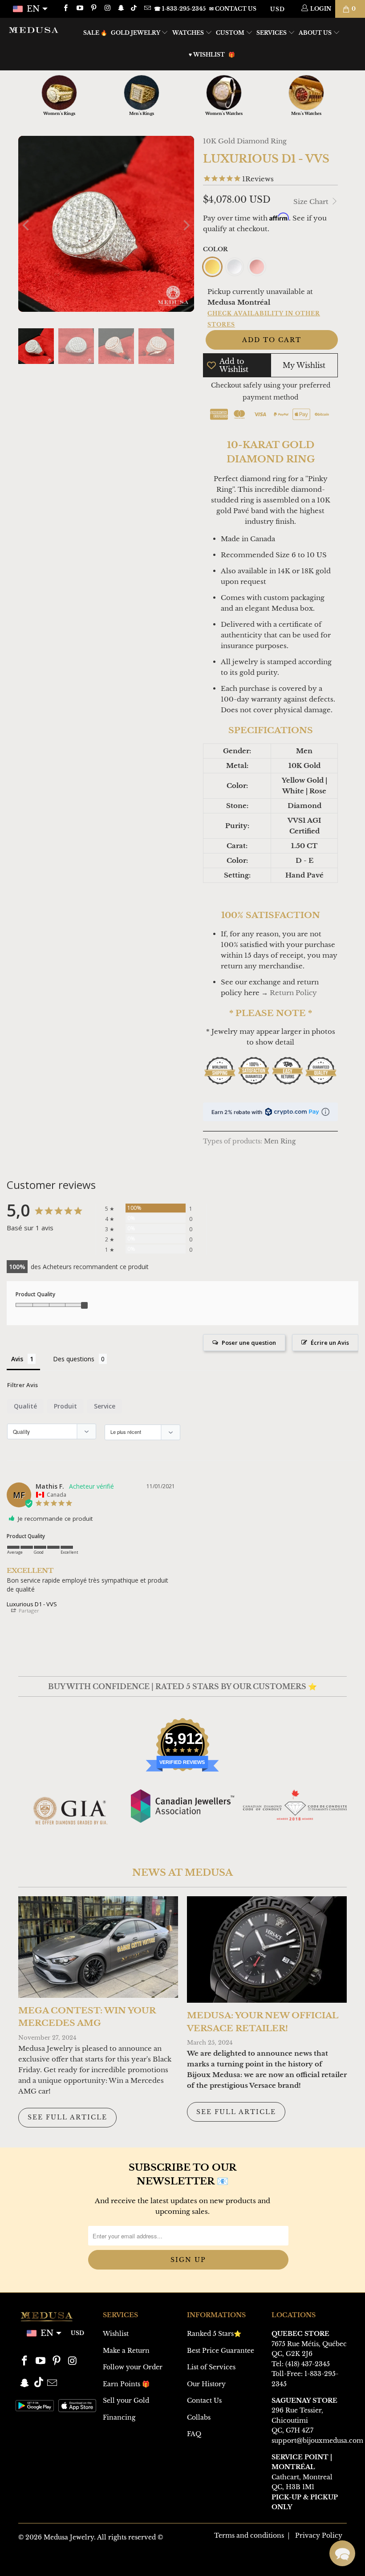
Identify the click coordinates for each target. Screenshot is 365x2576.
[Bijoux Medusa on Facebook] (65, 9)
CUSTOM (231, 33)
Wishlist (116, 2334)
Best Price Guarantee (221, 2351)
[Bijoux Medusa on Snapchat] (121, 9)
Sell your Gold (126, 2400)
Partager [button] (28, 1611)
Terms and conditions (249, 2535)
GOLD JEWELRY (136, 33)
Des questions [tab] (74, 1359)
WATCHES (189, 33)
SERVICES (272, 33)
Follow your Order (133, 2367)
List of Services (211, 2367)
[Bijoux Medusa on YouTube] (79, 9)
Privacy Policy (319, 2535)
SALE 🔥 (95, 33)
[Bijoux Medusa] (34, 30)
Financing (119, 2417)
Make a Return (126, 2351)
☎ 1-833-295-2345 (180, 9)
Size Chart (312, 202)
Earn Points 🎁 (126, 2384)
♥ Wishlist (207, 55)
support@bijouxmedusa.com (317, 2441)
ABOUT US (316, 33)
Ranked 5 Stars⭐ (214, 2334)
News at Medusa (182, 1873)
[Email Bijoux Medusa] (147, 9)
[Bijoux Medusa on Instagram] (107, 9)
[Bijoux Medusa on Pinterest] (93, 9)
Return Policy (293, 993)
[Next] (186, 225)
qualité (25, 1406)
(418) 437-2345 (308, 2364)
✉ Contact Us (233, 9)
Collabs (199, 2417)
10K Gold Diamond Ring (245, 141)
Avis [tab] (17, 1359)
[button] (342, 2553)
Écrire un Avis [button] (330, 1343)
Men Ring (280, 1141)
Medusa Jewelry (69, 2537)
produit (65, 1406)
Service (105, 1406)
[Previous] (27, 225)
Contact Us (204, 2400)
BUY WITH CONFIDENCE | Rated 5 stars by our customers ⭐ (182, 1686)
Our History (206, 2384)
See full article (67, 2117)
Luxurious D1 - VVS (32, 1604)
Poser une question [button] (249, 1343)
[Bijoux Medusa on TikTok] (135, 9)
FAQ (194, 2434)
